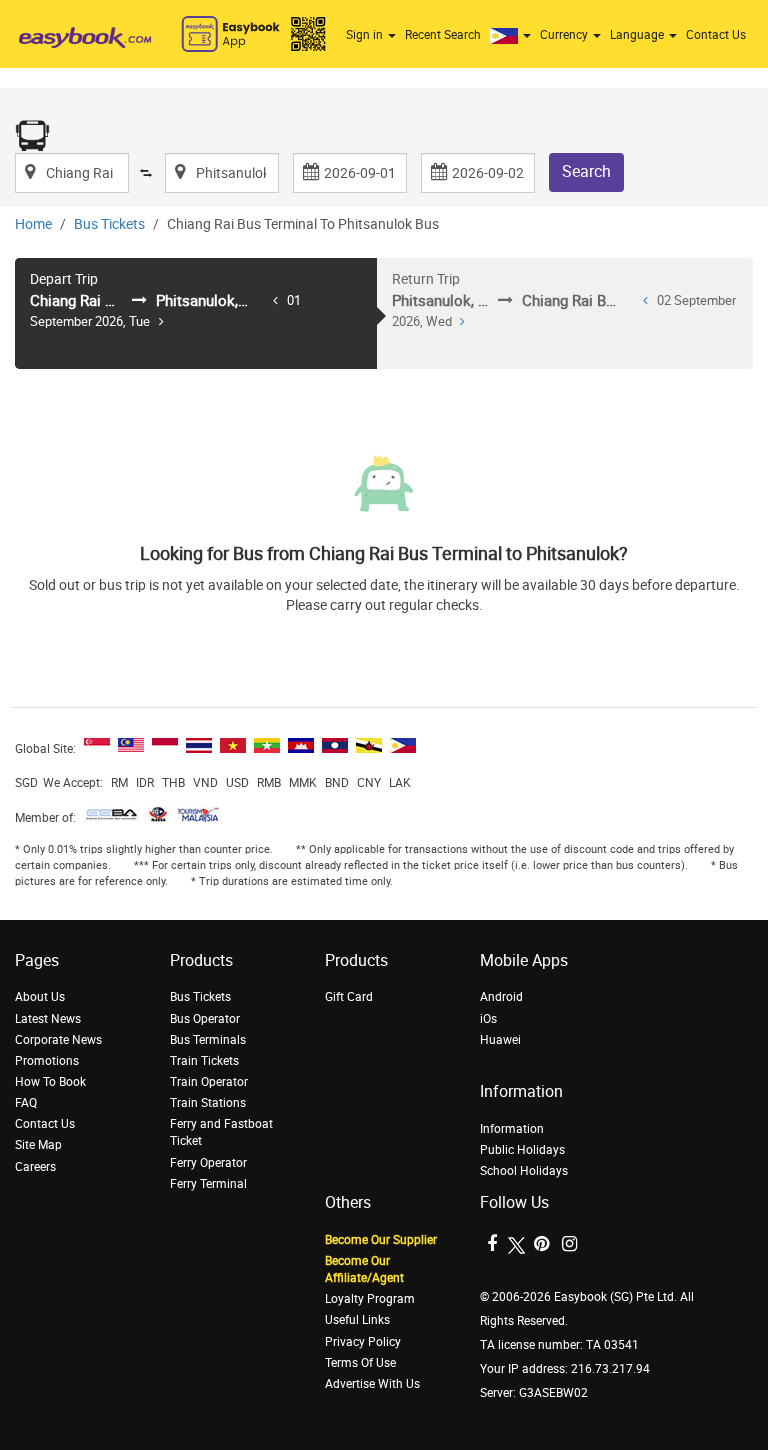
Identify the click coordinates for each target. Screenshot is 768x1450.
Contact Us (716, 35)
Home (33, 224)
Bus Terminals (208, 1040)
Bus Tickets (109, 224)
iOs (488, 1019)
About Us (40, 997)
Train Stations (208, 1103)
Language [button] (638, 35)
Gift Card (349, 997)
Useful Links (357, 1320)
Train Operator (209, 1082)
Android (501, 997)
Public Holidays (522, 1150)
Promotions (47, 1061)
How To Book (50, 1082)
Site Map (38, 1145)
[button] (513, 35)
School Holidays (524, 1171)
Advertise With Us (372, 1384)
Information (512, 1129)
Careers (35, 1167)
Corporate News (58, 1040)
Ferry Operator (208, 1163)
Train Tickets (204, 1061)
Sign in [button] (366, 35)
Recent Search (443, 35)
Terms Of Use (360, 1363)
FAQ (26, 1103)
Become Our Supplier (381, 1240)
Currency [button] (565, 35)
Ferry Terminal (208, 1184)
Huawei (500, 1040)
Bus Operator (205, 1019)
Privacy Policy (363, 1342)
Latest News (48, 1019)
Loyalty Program (370, 1299)
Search (586, 171)
